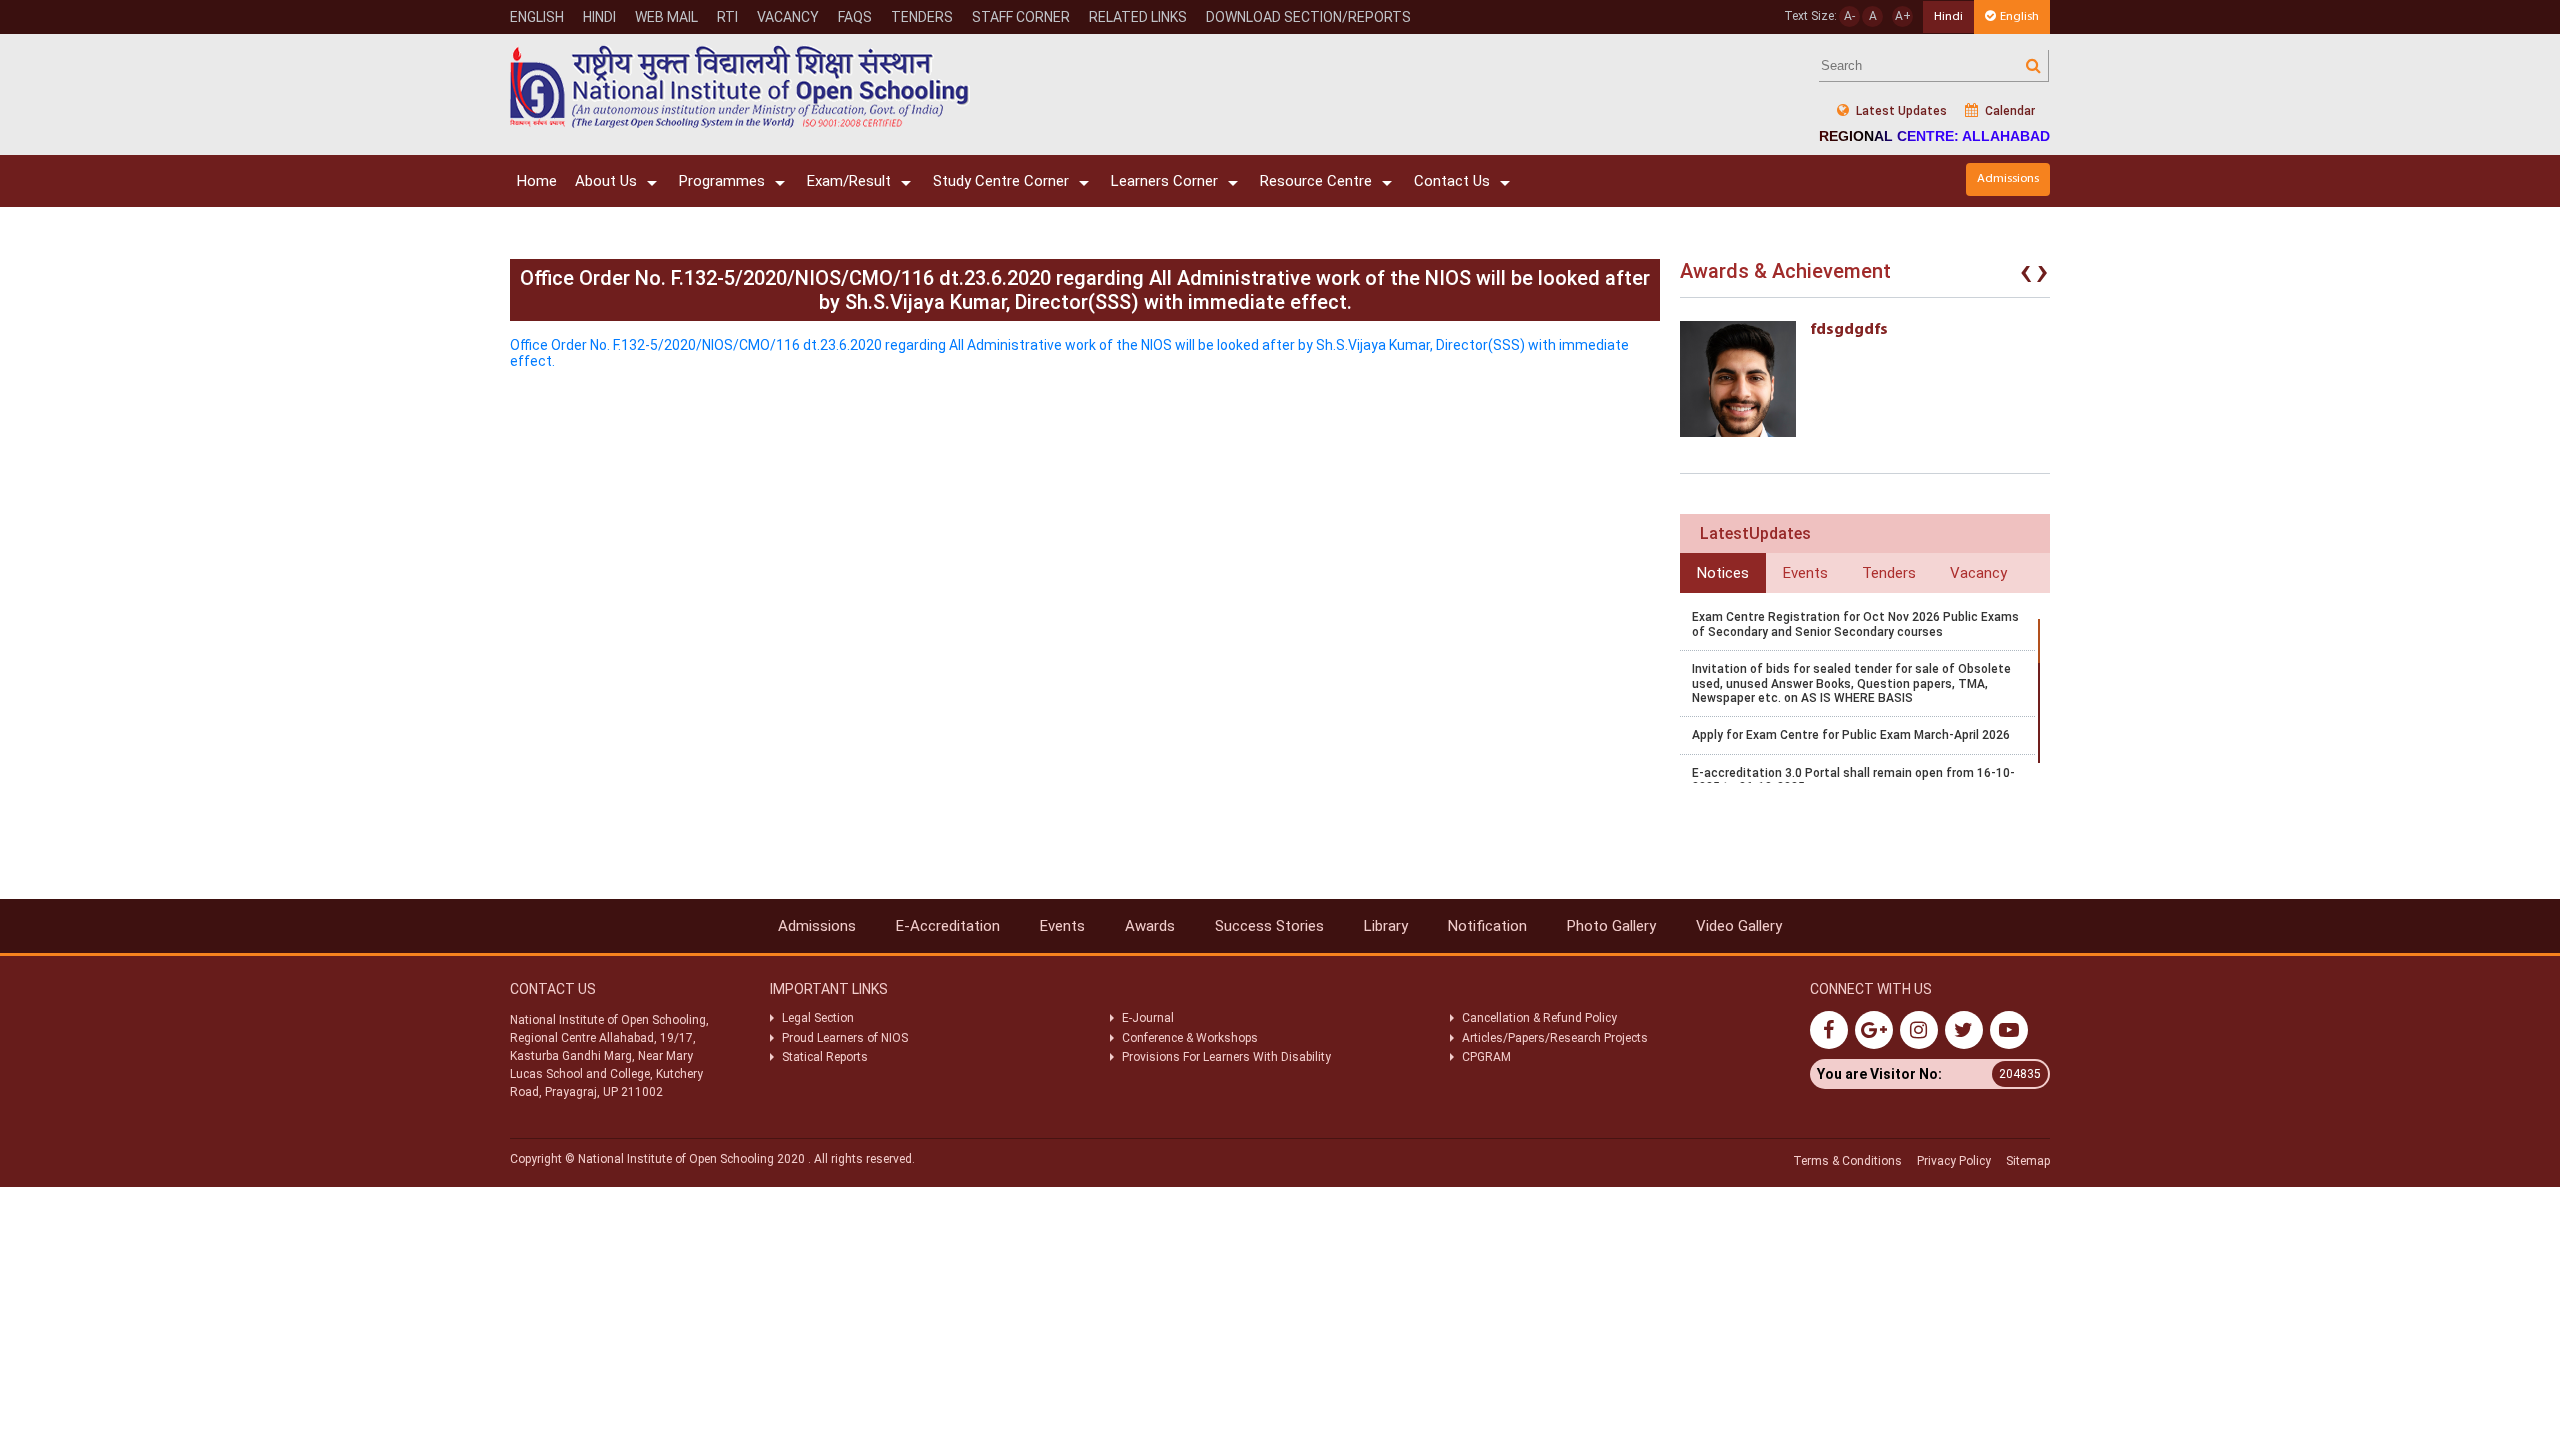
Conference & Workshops (1190, 1038)
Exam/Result (849, 181)
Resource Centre (1316, 181)
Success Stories (1269, 926)
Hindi (599, 17)
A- (1849, 16)
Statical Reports (825, 1057)
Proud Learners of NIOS (845, 1038)
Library (1386, 926)
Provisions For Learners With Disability (1226, 1057)
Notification (1487, 926)
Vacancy (788, 17)
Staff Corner (1021, 17)
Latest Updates (1900, 111)
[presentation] (2026, 276)
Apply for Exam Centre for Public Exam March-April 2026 (1851, 735)
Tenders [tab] (1889, 573)
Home (537, 181)
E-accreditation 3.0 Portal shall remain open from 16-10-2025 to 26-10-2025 (1853, 780)
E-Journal (1148, 1018)
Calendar (2008, 111)
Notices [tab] (1723, 573)
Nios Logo (740, 86)
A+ (1903, 16)
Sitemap (2028, 1161)
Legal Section (818, 1018)
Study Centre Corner (1001, 181)
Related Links (1138, 17)
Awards (1150, 926)
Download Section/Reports (1308, 17)
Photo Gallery (1611, 926)
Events (1062, 926)
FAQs (855, 17)
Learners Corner (1164, 181)
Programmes (722, 181)
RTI (727, 17)
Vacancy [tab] (1978, 573)
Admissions (2008, 178)
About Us (606, 181)
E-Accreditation (948, 926)
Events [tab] (1805, 573)
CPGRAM (1488, 1057)
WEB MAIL (666, 17)
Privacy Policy (1954, 1161)
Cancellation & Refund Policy (1539, 1018)
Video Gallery (1739, 926)
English (537, 17)
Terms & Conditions (1847, 1161)
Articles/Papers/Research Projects (1555, 1038)
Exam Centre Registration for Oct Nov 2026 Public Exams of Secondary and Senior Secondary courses (1855, 624)
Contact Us (1452, 181)
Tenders (922, 17)
